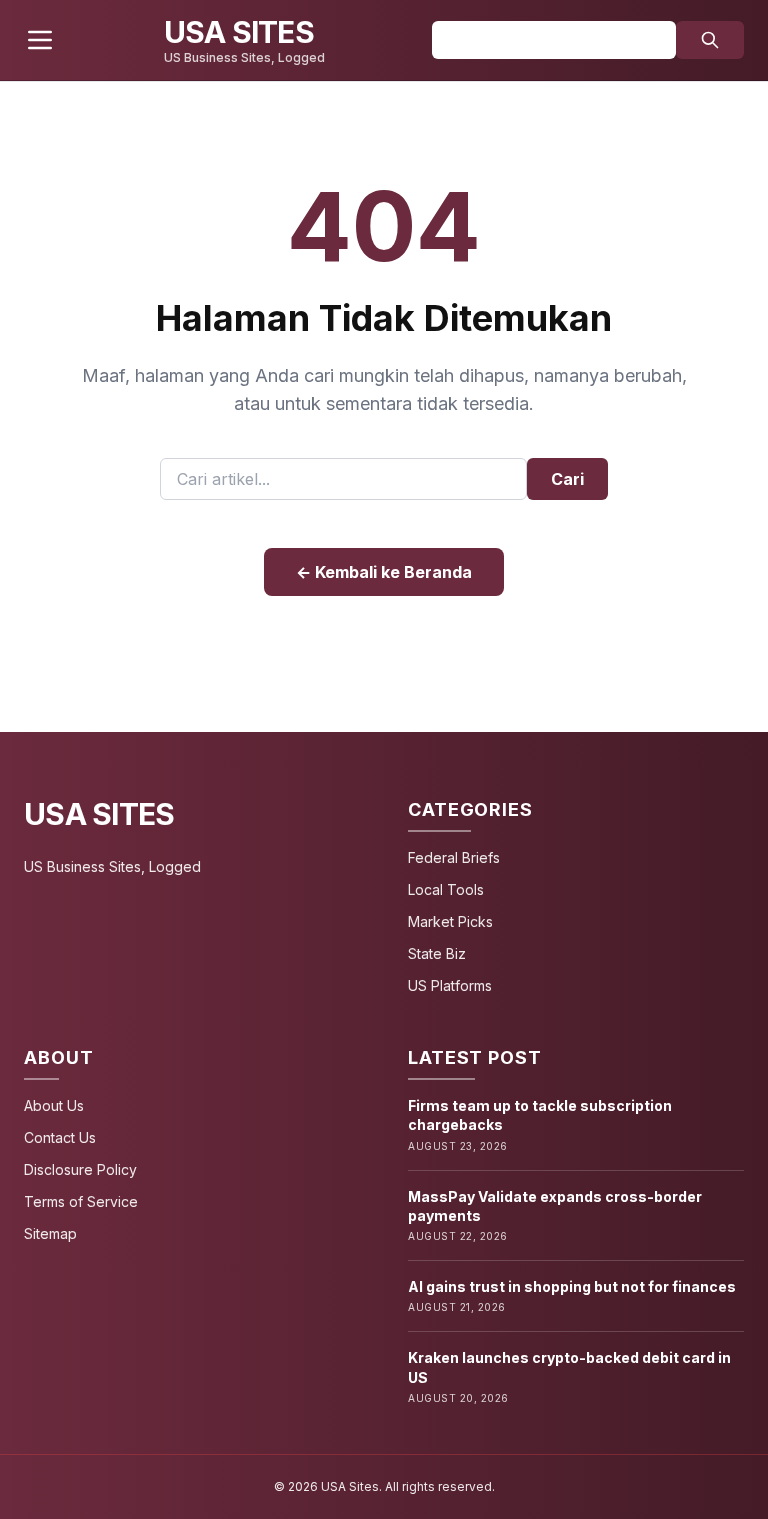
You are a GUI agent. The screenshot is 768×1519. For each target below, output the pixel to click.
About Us (54, 1105)
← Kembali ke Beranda (384, 572)
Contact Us (60, 1137)
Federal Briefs (454, 857)
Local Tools (446, 889)
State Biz (437, 953)
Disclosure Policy (80, 1169)
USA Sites (99, 814)
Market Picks (450, 921)
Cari (567, 479)
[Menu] (40, 40)
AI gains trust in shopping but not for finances (572, 1286)
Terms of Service (81, 1201)
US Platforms (450, 985)
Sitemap (50, 1233)
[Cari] (710, 40)
